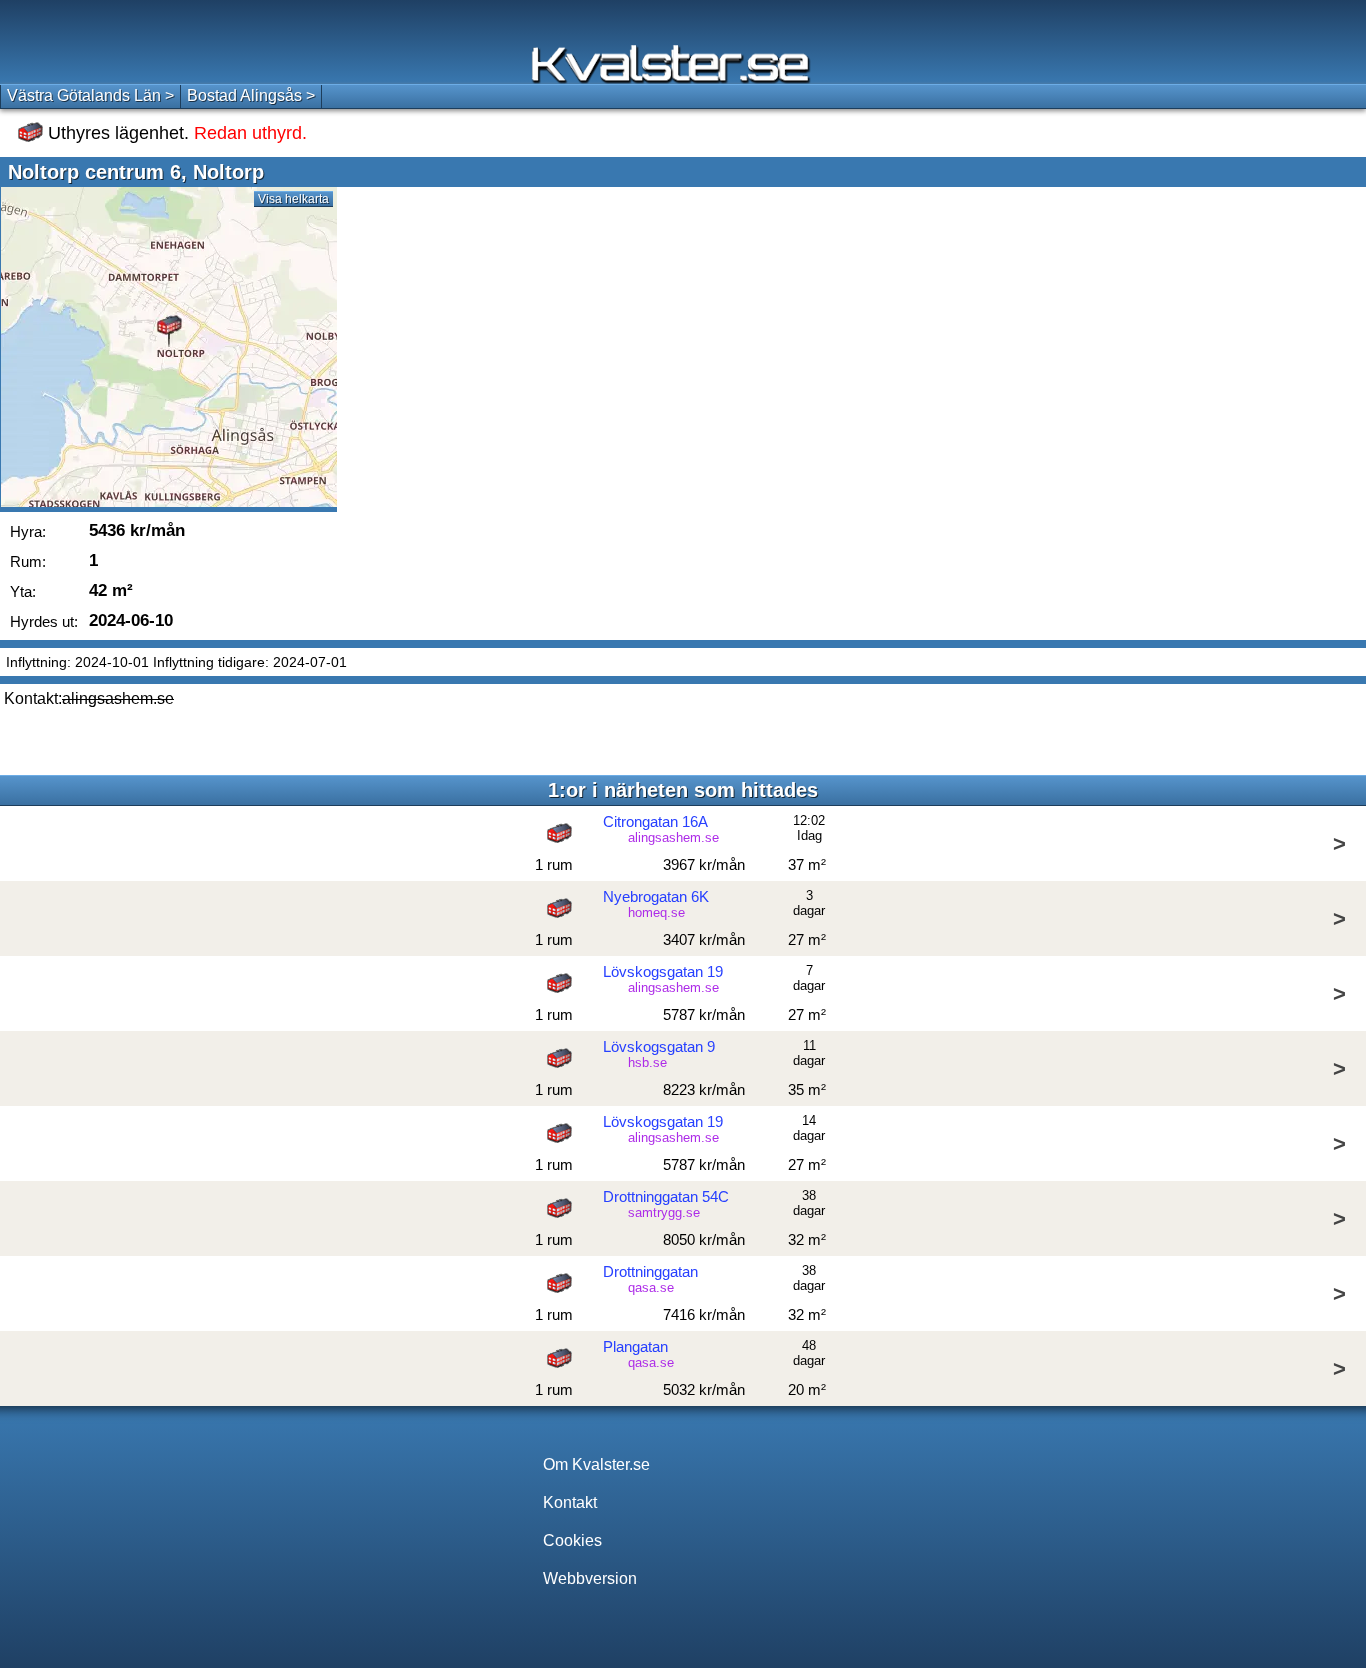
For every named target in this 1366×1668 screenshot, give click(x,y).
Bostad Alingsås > (251, 95)
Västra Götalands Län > (90, 95)
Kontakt (570, 1502)
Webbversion (590, 1578)
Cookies (572, 1540)
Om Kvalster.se (596, 1464)
